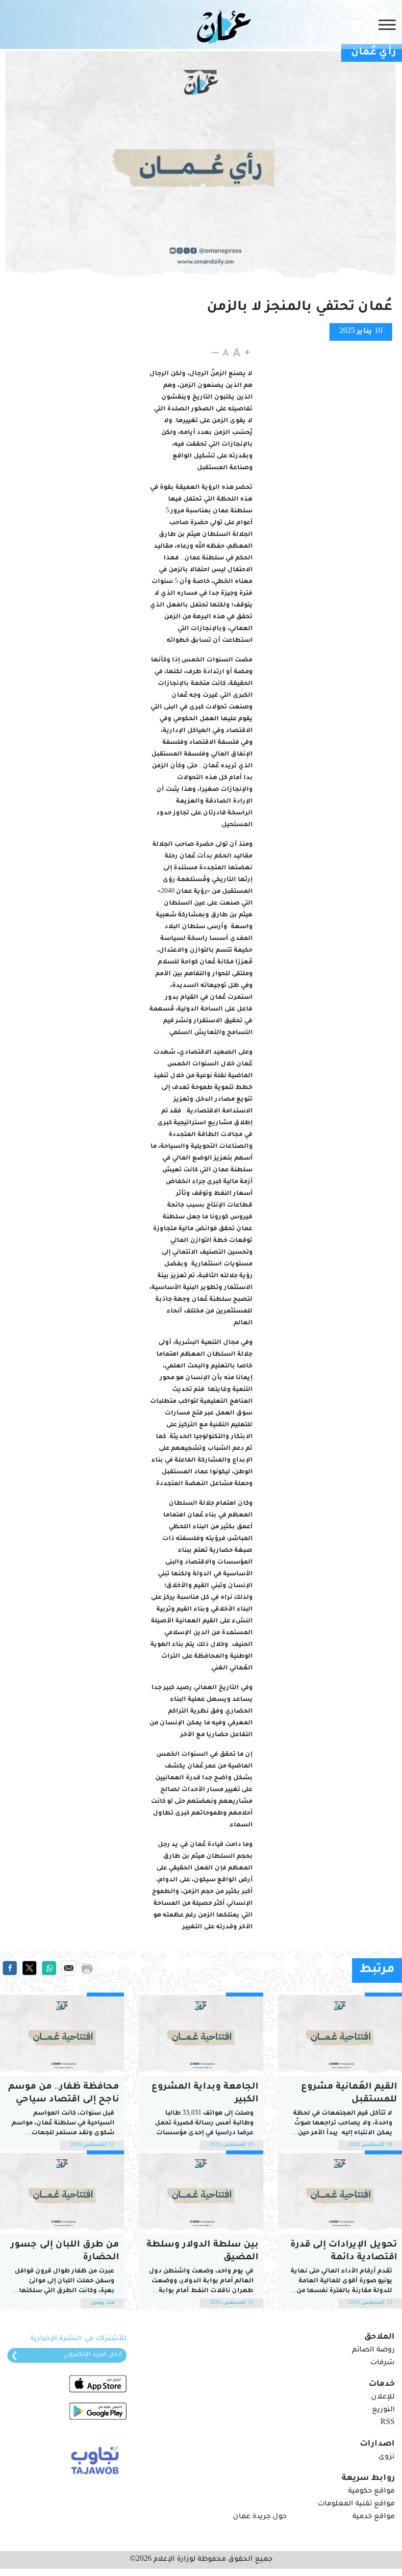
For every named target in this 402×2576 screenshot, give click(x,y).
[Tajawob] (93, 2459)
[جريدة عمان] (222, 26)
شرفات (382, 2363)
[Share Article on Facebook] (10, 1969)
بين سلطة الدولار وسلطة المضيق (202, 2251)
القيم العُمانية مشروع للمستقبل (349, 2094)
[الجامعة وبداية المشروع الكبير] (201, 2034)
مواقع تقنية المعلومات (356, 2504)
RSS (388, 2423)
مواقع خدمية (374, 2517)
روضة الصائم (373, 2350)
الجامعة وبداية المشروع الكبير (205, 2094)
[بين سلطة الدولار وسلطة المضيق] (201, 2192)
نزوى (387, 2457)
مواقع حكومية (371, 2492)
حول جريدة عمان (260, 2517)
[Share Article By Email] (69, 1969)
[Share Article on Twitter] (29, 1969)
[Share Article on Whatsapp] (49, 1969)
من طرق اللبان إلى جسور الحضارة (65, 2251)
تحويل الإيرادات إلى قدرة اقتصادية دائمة (344, 2251)
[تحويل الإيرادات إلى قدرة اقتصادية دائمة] (340, 2192)
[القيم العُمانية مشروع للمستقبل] (340, 2034)
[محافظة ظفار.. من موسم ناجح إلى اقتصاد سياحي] (62, 2034)
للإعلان (383, 2398)
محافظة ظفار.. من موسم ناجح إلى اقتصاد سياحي (64, 2094)
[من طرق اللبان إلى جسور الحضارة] (62, 2192)
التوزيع (383, 2410)
